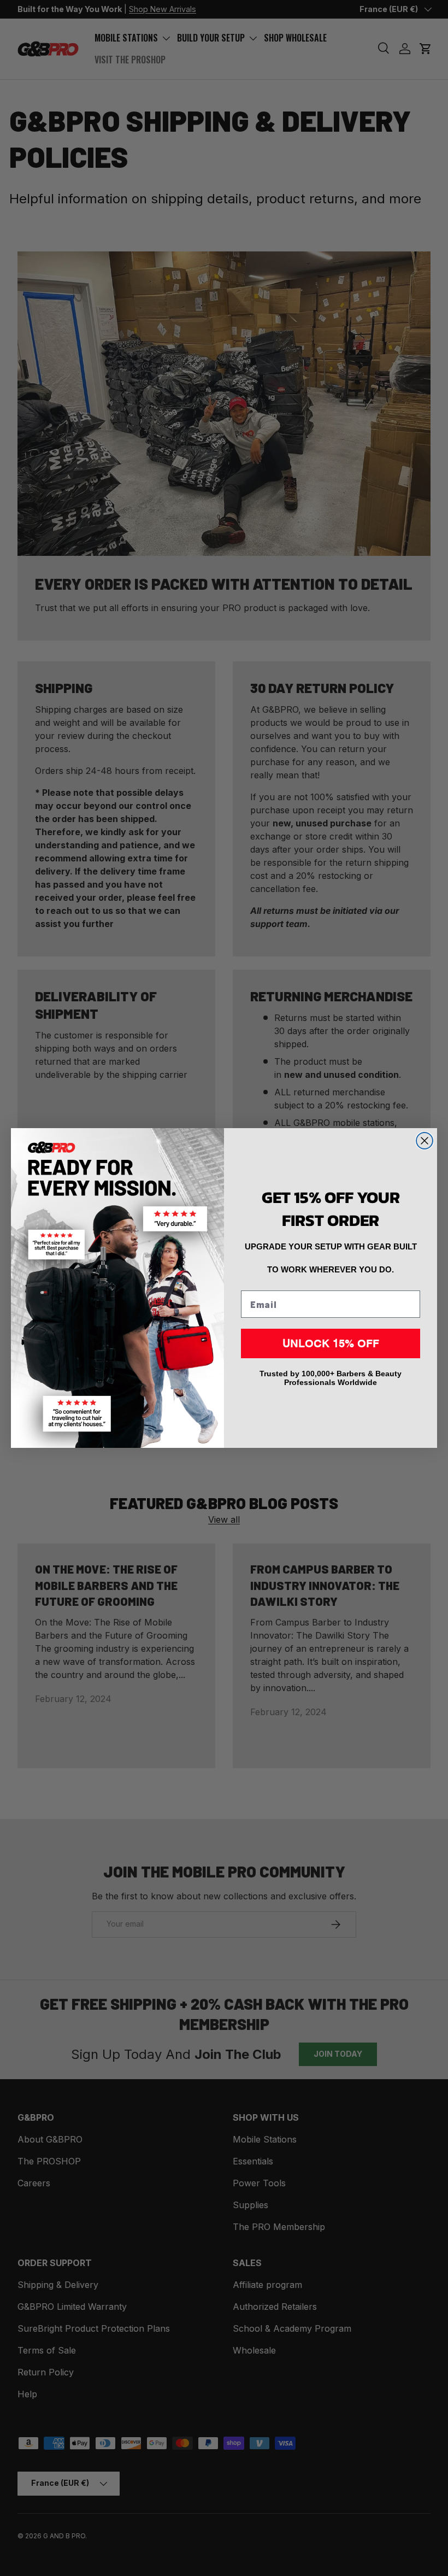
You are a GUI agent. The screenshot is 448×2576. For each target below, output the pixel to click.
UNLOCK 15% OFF (331, 1343)
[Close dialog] (425, 1141)
